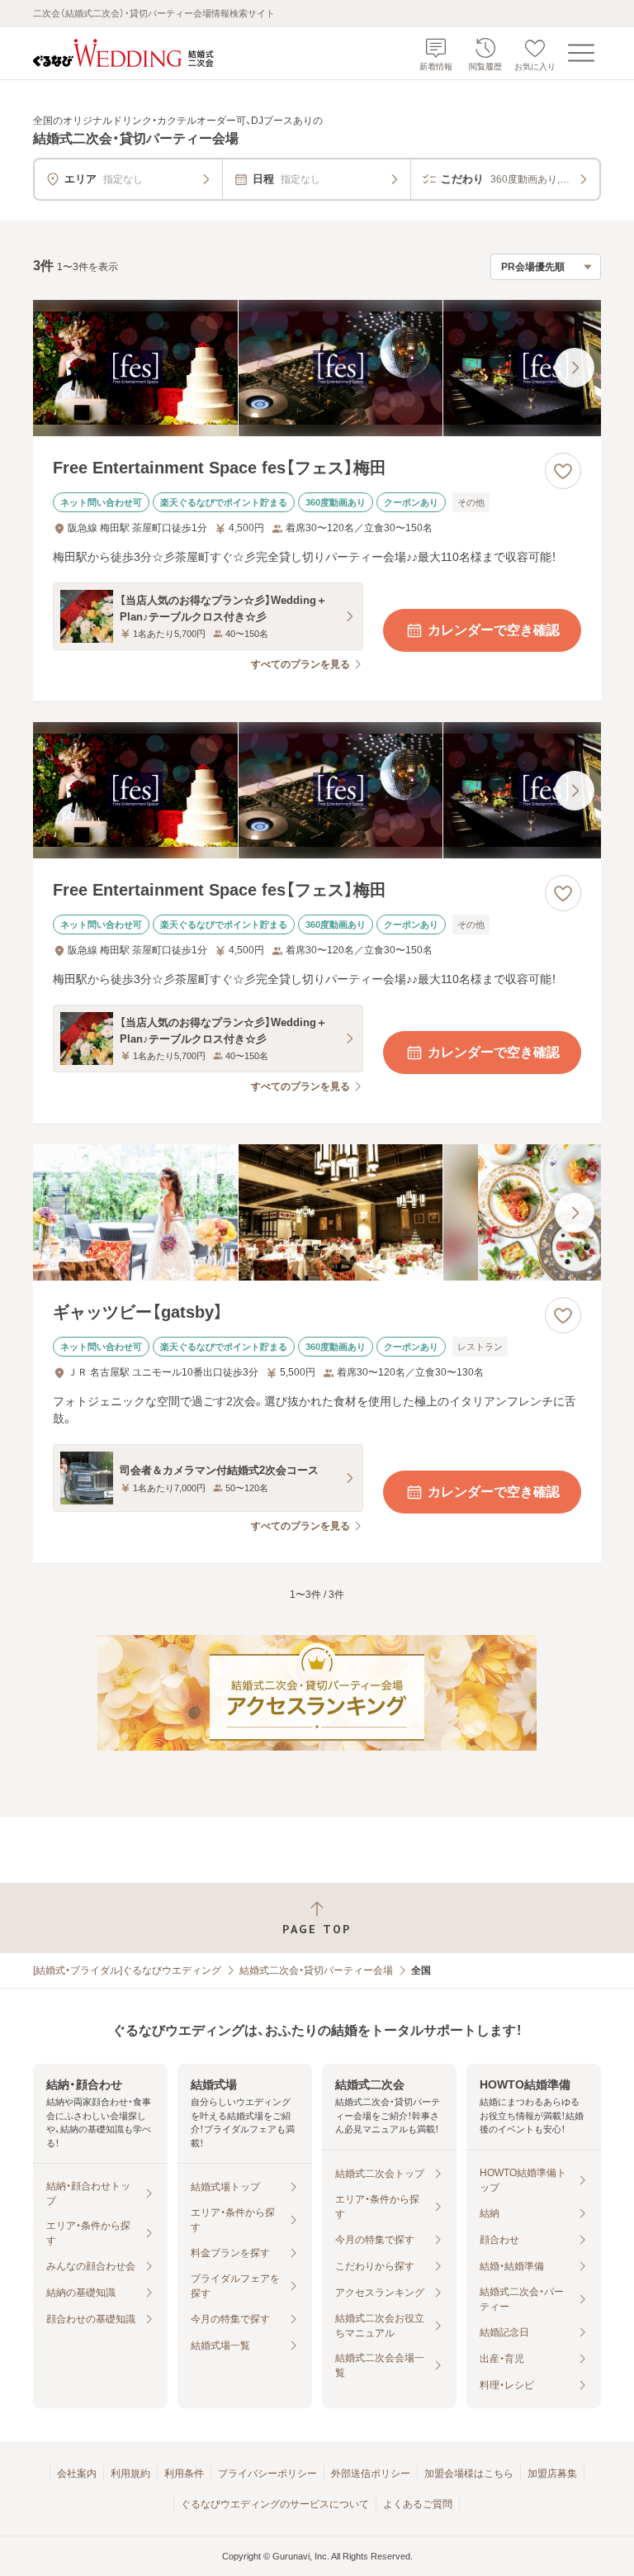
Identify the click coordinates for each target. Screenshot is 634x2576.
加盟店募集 (552, 2474)
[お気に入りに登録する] (563, 471)
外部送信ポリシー (371, 2474)
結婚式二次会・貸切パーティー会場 (316, 1970)
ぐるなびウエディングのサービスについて (275, 2504)
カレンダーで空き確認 (494, 630)
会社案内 (77, 2474)
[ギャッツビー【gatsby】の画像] (317, 1212)
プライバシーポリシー (267, 2474)
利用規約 (130, 2474)
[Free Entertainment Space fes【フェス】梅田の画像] (317, 368)
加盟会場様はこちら (469, 2474)
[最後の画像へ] (575, 368)
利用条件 (184, 2474)
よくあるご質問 (418, 2504)
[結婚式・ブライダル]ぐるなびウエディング (127, 1970)
